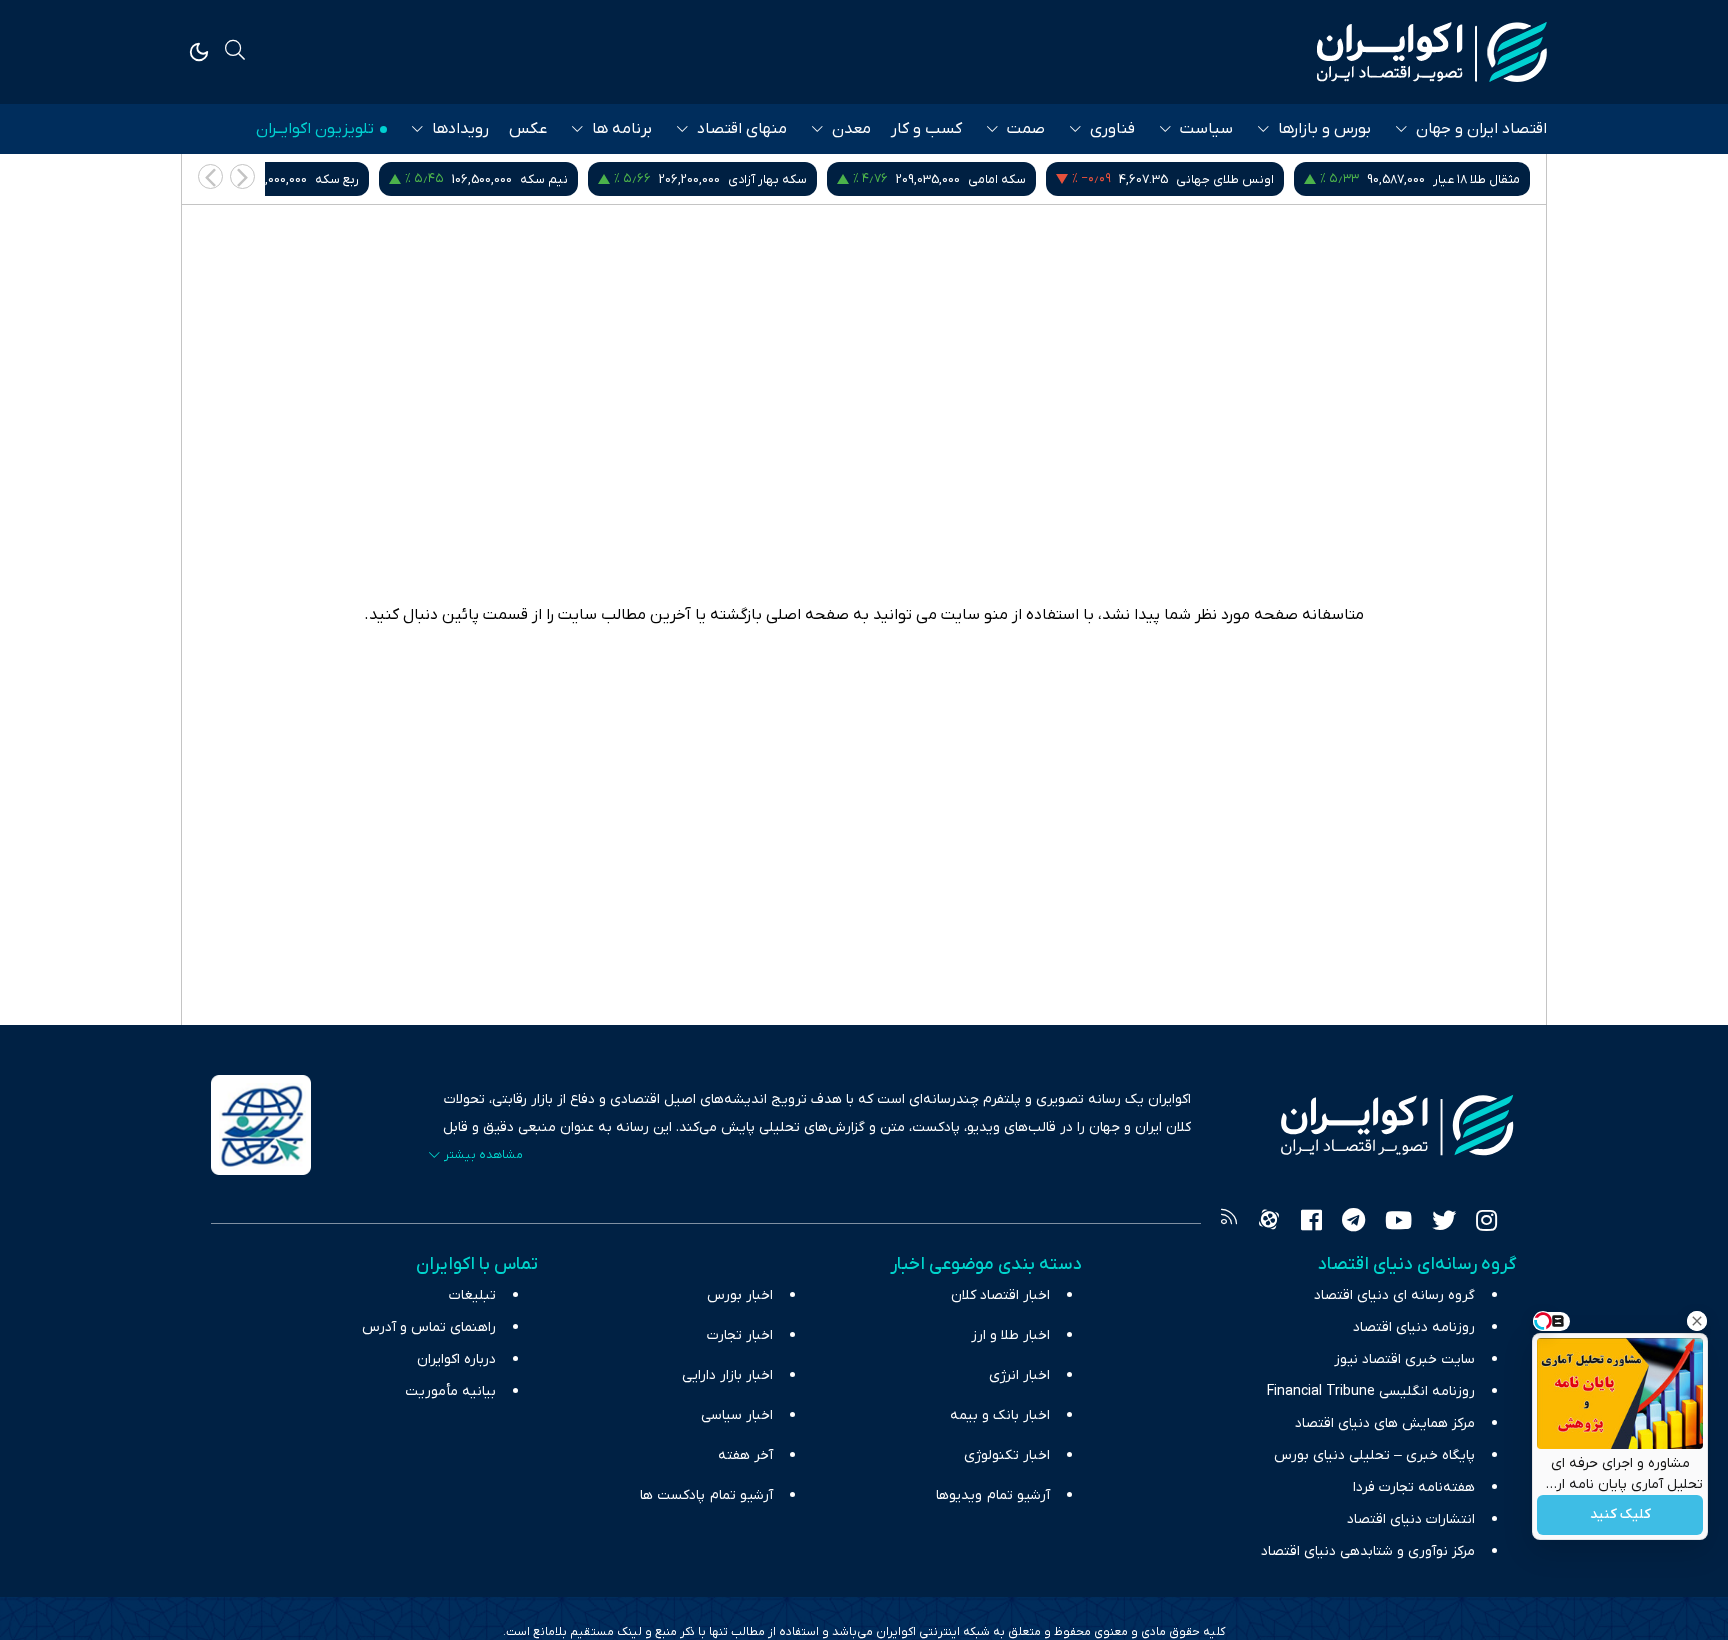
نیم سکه (544, 179)
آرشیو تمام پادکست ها (706, 1495)
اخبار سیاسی (737, 1415)
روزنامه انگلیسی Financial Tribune (1371, 1391)
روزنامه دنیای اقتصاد (1414, 1327)
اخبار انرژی (1019, 1375)
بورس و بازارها (1324, 129)
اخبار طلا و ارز (1010, 1335)
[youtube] (1398, 1223)
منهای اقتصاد (742, 129)
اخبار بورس (740, 1295)
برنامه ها (622, 129)
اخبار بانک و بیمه (1000, 1415)
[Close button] (1697, 1321)
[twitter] (1444, 1223)
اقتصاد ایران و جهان (1481, 129)
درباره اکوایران (456, 1359)
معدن (851, 129)
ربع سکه (337, 179)
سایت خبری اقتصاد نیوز (1404, 1359)
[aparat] (1269, 1223)
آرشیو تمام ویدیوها (993, 1495)
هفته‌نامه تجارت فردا (1414, 1487)
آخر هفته (745, 1455)
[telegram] (1353, 1223)
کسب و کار (926, 129)
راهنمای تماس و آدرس (429, 1327)
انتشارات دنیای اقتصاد (1411, 1519)
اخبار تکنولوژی (1007, 1455)
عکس (528, 129)
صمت (1026, 129)
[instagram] (1486, 1223)
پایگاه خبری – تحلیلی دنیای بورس (1374, 1455)
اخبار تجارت (740, 1335)
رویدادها (460, 129)
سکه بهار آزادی (767, 179)
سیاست (1206, 129)
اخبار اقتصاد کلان (1000, 1295)
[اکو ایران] (1432, 52)
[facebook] (1311, 1223)
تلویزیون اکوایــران (315, 129)
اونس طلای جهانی (1225, 179)
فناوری (1112, 129)
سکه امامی (997, 179)
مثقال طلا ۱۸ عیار (1476, 179)
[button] (210, 176)
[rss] (1229, 1223)
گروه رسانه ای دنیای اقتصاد (1394, 1295)
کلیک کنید (1620, 1515)
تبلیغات (472, 1295)
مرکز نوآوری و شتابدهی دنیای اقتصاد (1368, 1551)
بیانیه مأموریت (450, 1391)
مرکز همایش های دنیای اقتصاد (1385, 1423)
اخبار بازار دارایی (727, 1375)
